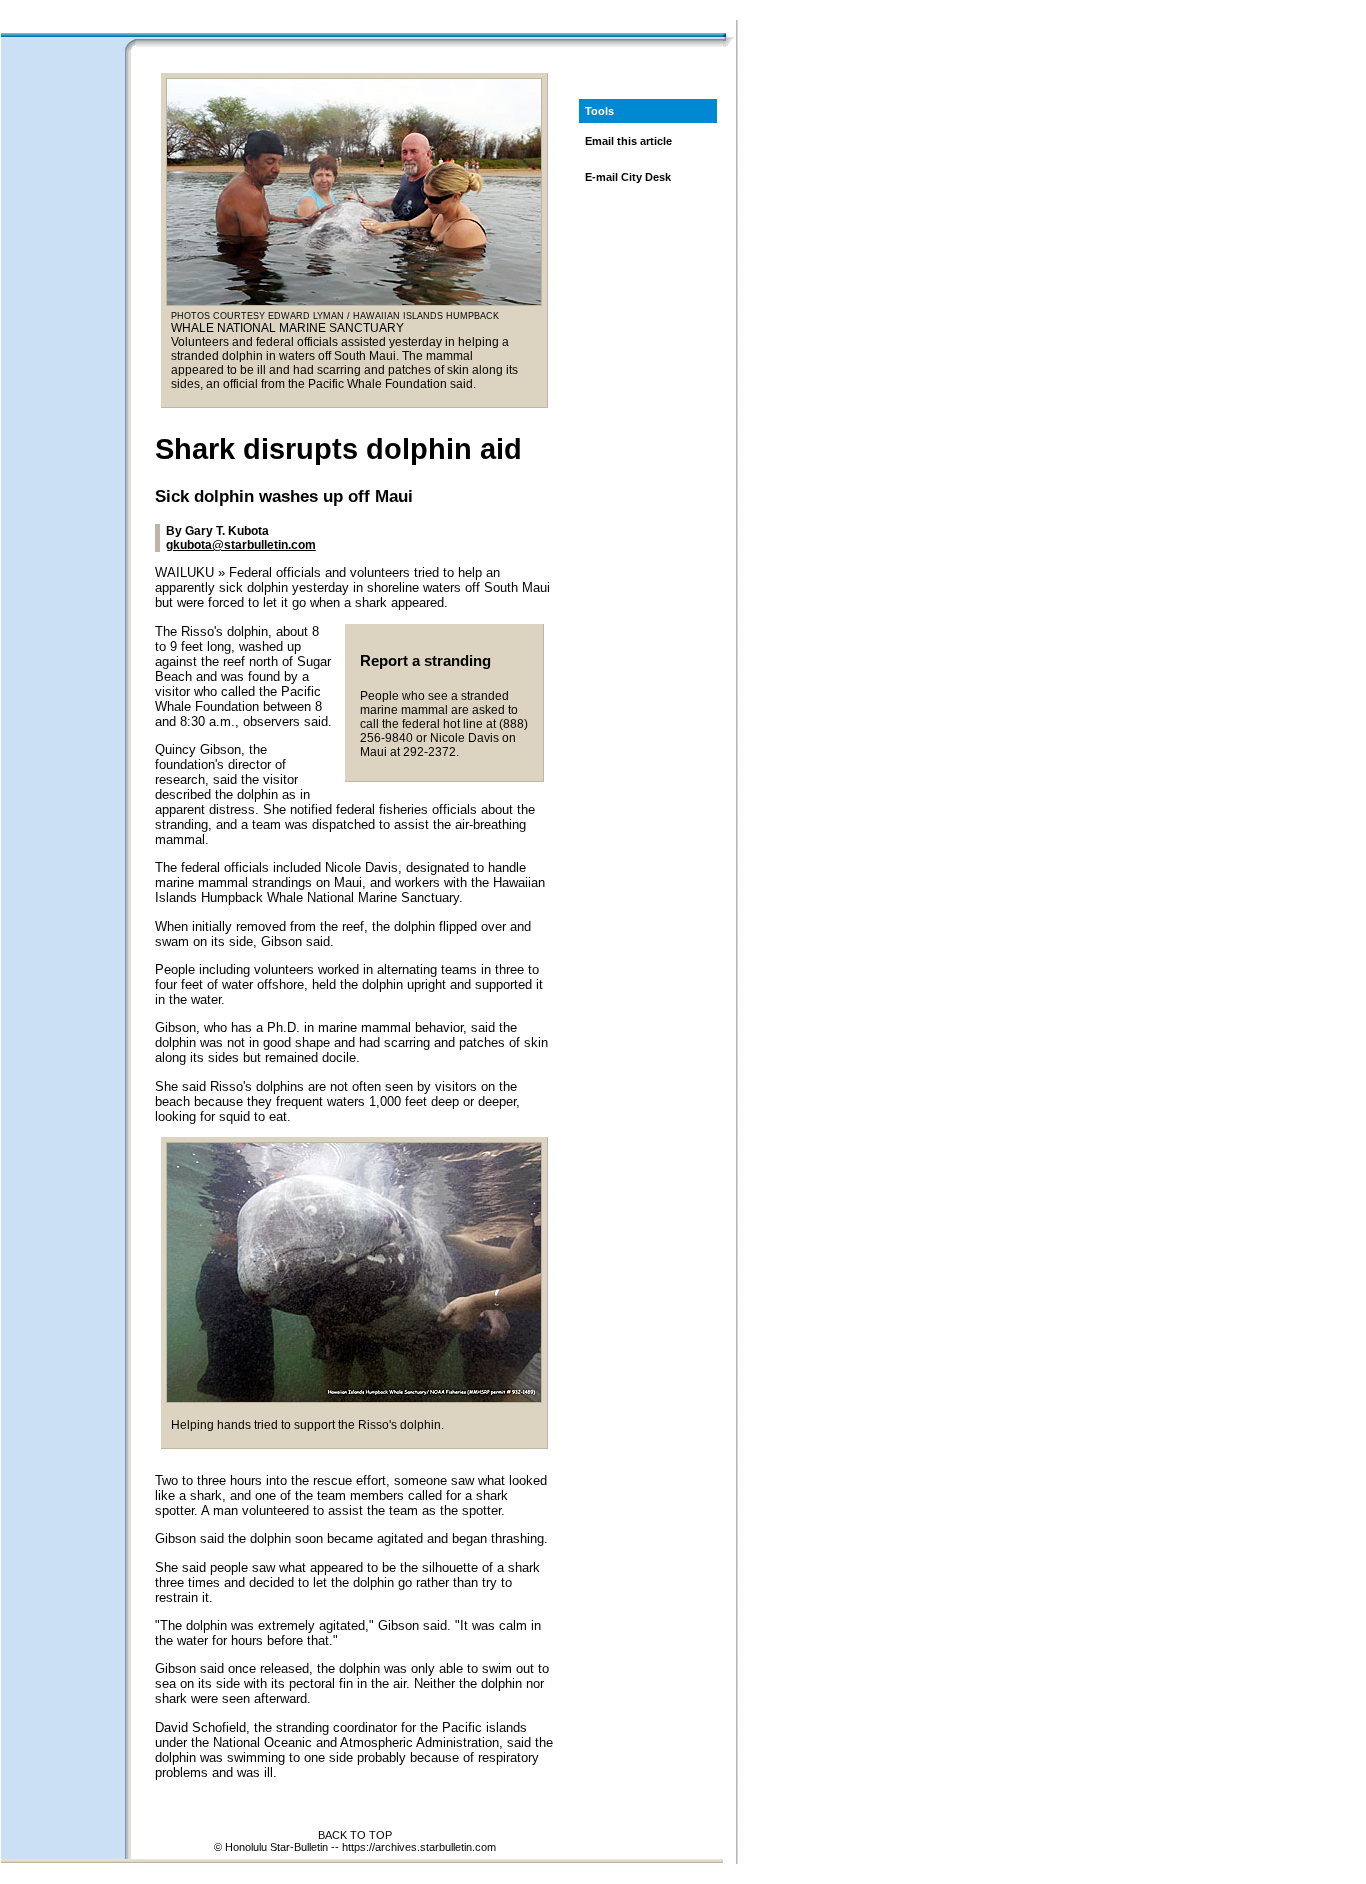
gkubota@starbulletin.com (241, 545)
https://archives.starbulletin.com (419, 1847)
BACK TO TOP (355, 1835)
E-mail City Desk (628, 177)
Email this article (628, 141)
